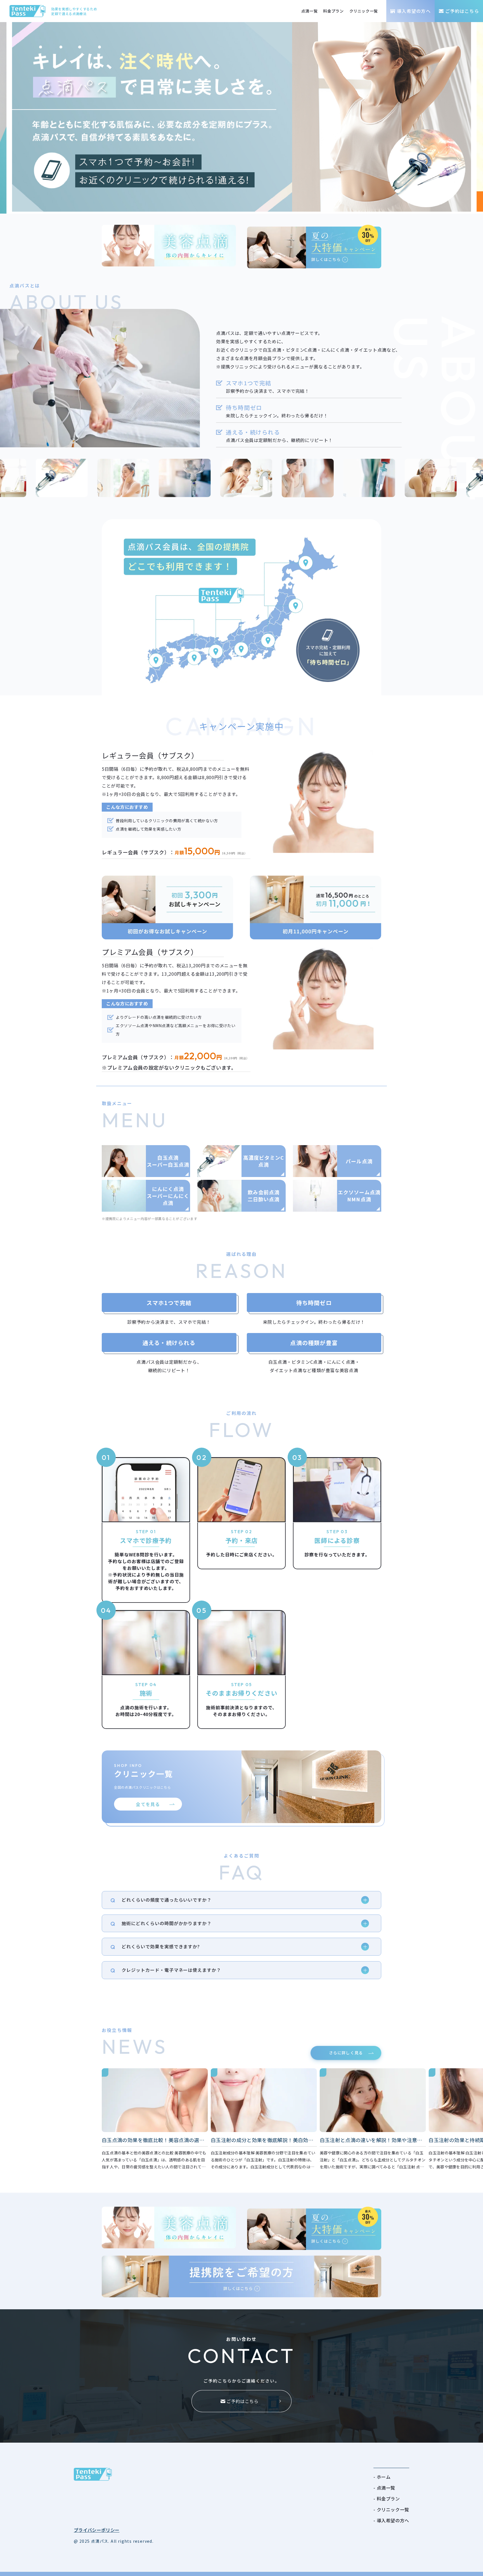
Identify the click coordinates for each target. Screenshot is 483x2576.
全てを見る (148, 1804)
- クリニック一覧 (391, 2509)
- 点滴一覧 (384, 2488)
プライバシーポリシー (97, 2530)
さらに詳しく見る (346, 2053)
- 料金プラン (387, 2499)
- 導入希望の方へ (391, 2520)
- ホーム (382, 2477)
